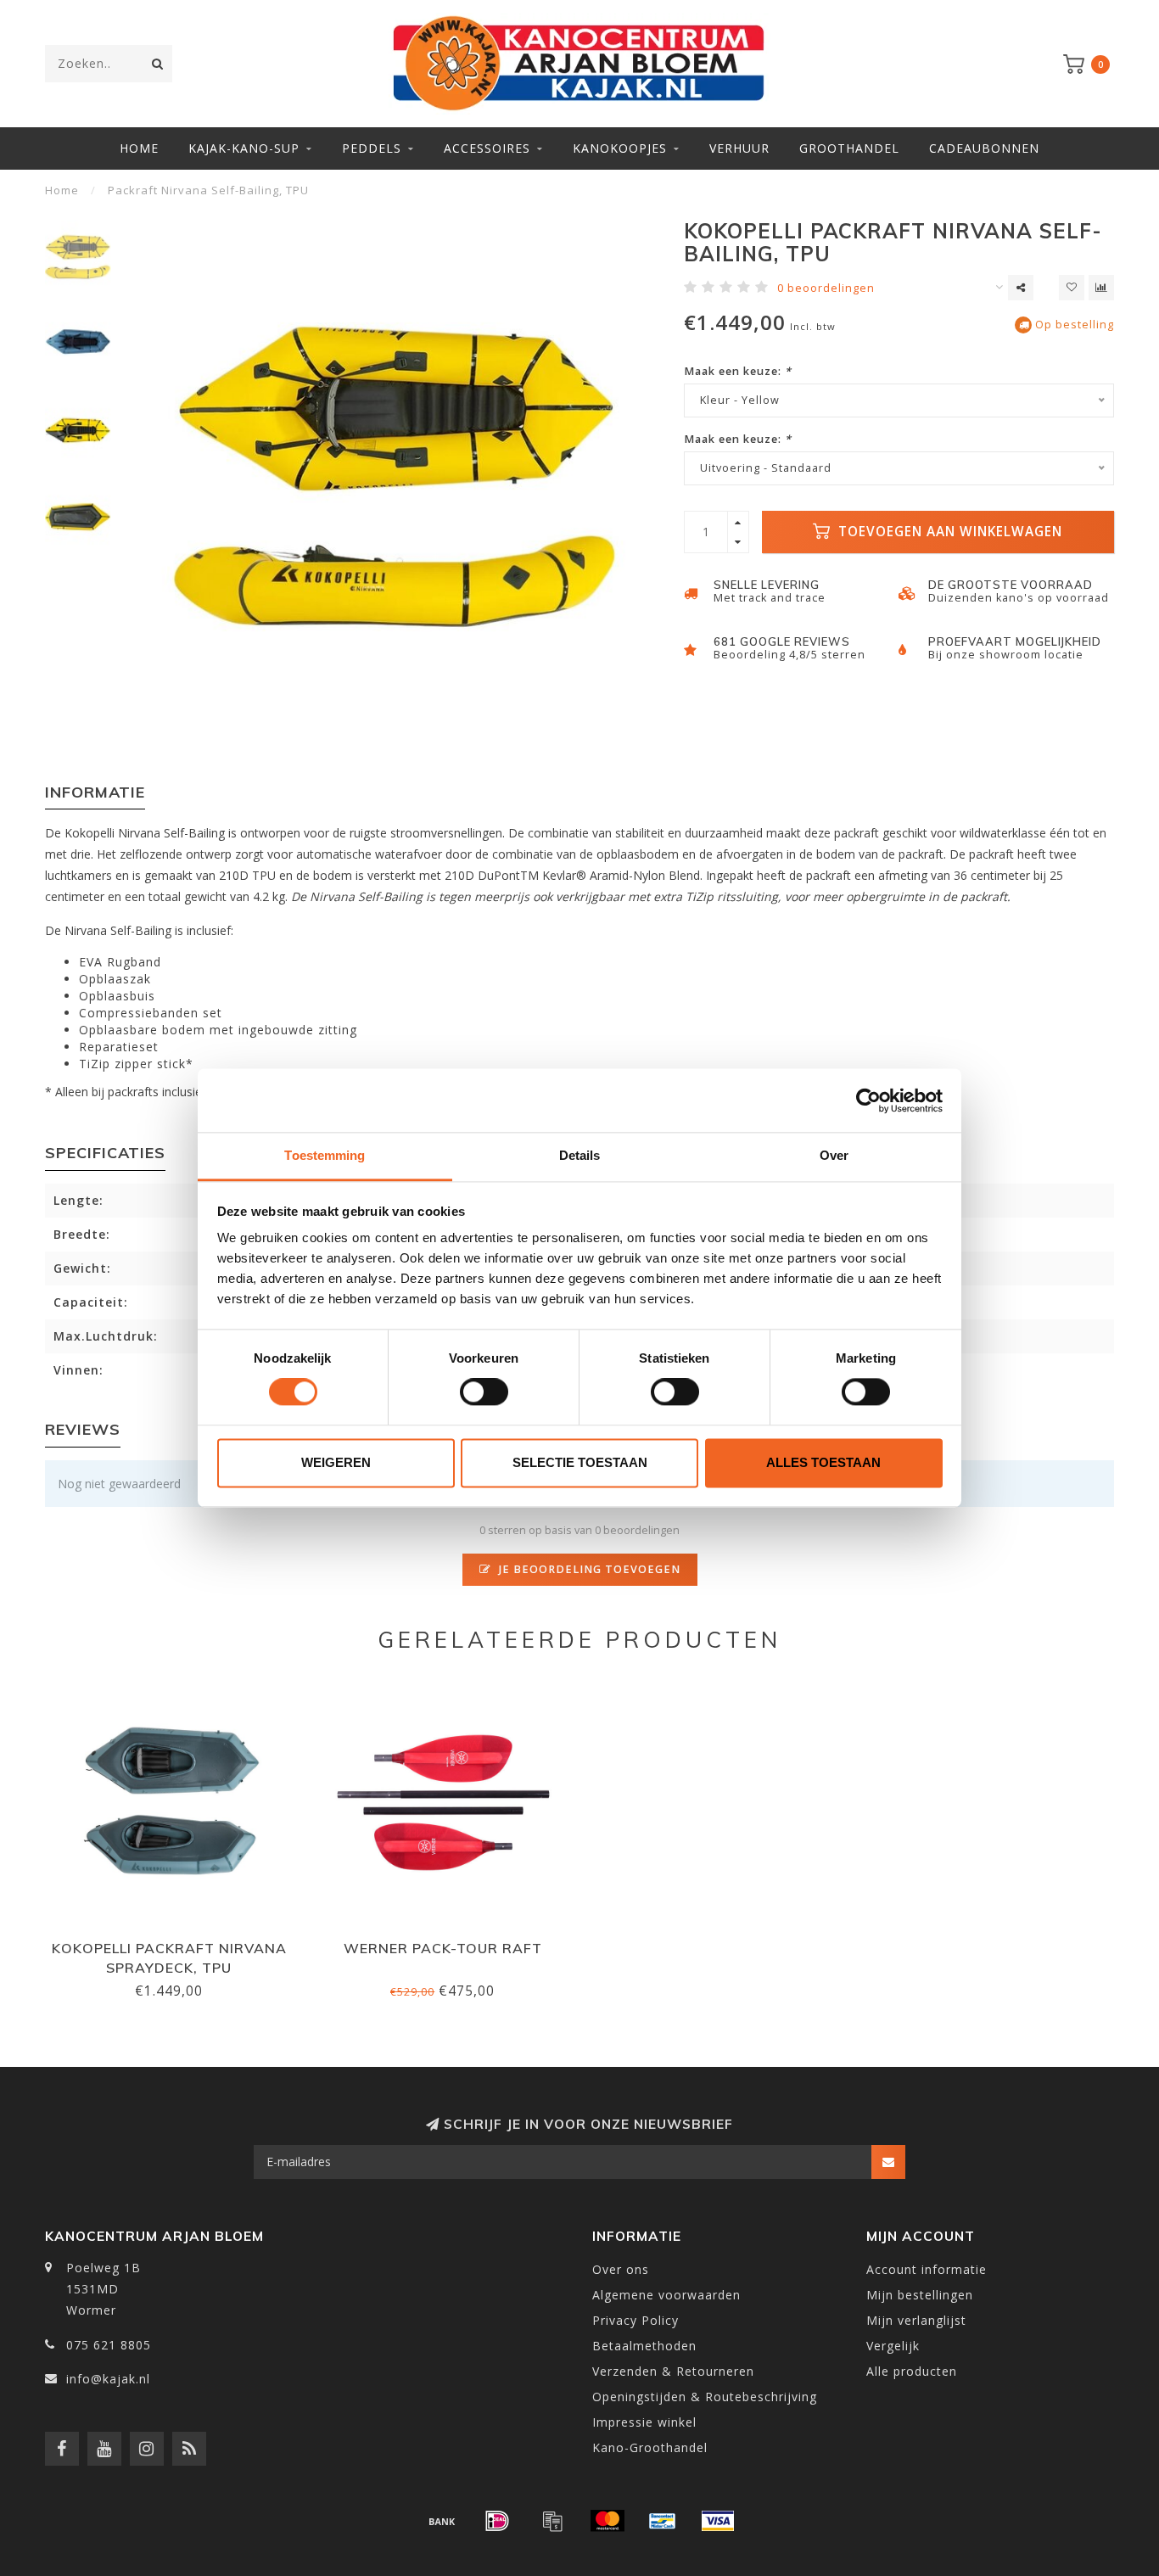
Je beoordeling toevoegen (588, 1569)
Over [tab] (834, 1155)
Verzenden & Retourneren (673, 2371)
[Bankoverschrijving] (442, 2521)
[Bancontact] (663, 2521)
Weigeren (336, 1462)
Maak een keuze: (738, 371)
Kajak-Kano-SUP (244, 148)
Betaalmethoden (644, 2346)
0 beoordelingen (826, 288)
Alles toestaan (823, 1462)
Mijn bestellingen (920, 2295)
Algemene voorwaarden (666, 2295)
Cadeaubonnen (984, 148)
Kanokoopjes (620, 148)
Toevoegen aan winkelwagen (948, 532)
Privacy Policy (635, 2320)
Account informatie (927, 2269)
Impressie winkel (644, 2422)
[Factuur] (552, 2521)
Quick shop (176, 1943)
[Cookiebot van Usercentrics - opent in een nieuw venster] (868, 1100)
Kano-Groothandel (650, 2447)
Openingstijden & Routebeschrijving (705, 2397)
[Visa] (718, 2521)
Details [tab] (580, 1155)
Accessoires (487, 148)
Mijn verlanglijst (916, 2320)
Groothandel (849, 148)
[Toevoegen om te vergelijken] (1101, 288)
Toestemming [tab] (325, 1155)
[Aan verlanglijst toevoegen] (1072, 288)
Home (139, 148)
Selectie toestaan (580, 1462)
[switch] (484, 1392)
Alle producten (912, 2371)
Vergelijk (893, 2346)
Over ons (621, 2269)
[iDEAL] (497, 2521)
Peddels (372, 148)
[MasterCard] (607, 2521)
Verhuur (739, 148)
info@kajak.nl (108, 2379)
